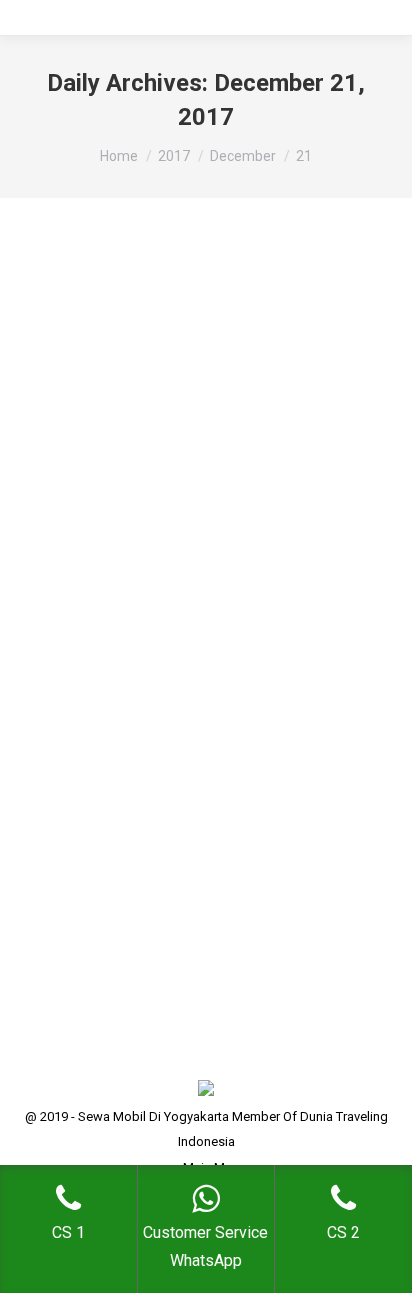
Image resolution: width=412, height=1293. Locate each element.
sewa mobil (154, 618)
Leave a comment (96, 668)
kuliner (96, 618)
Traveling (220, 618)
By (97, 643)
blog (58, 618)
